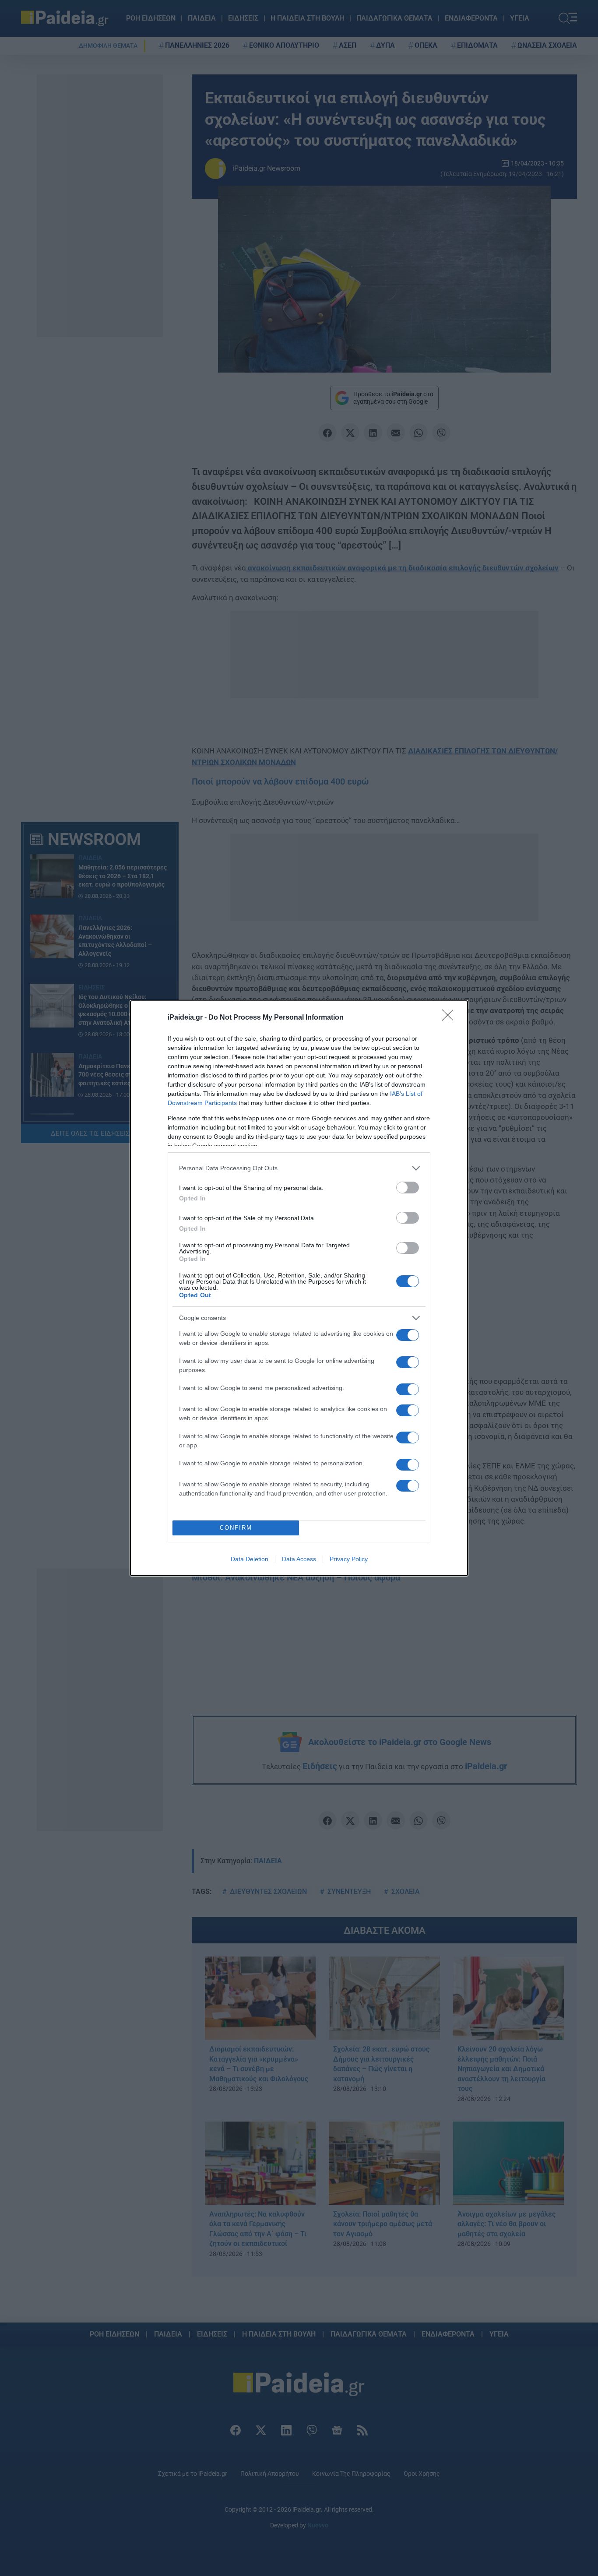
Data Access (299, 1559)
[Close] (450, 1018)
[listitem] (299, 1168)
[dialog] (299, 1288)
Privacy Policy (349, 1559)
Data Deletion (250, 1559)
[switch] (408, 1188)
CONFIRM (236, 1528)
